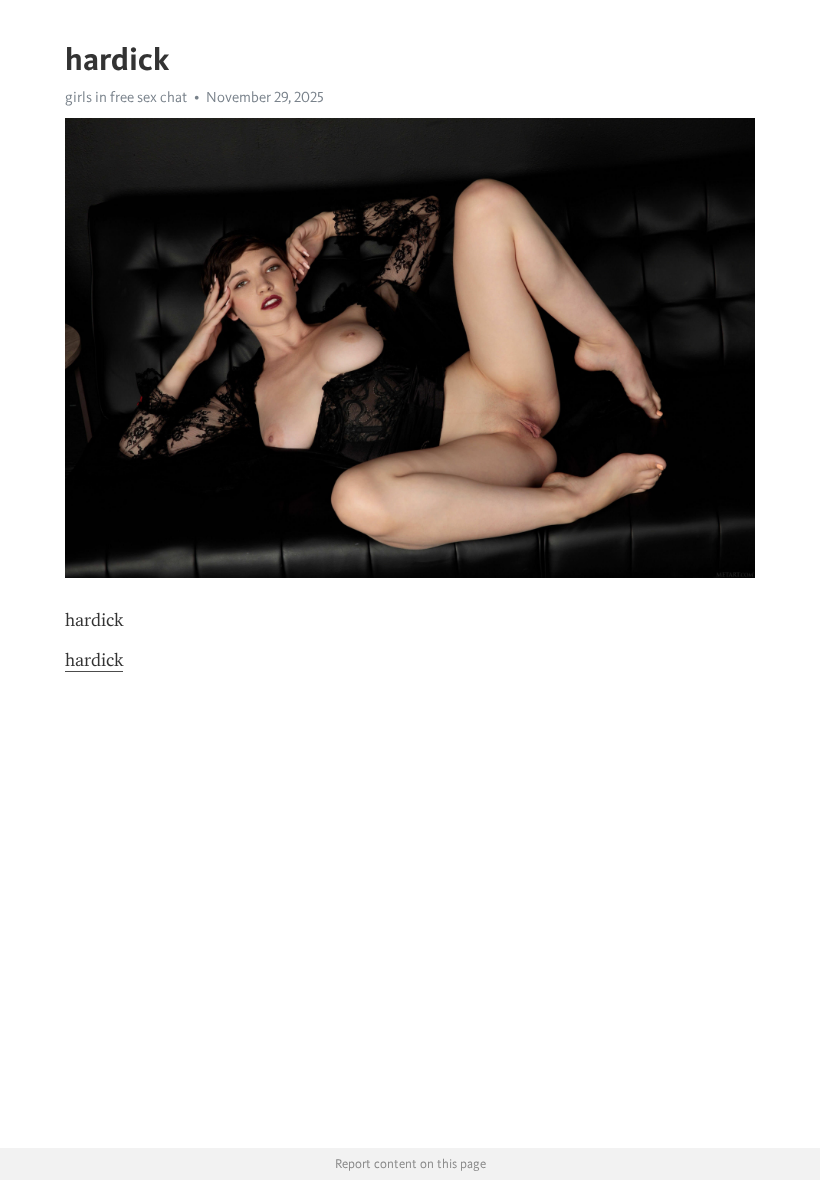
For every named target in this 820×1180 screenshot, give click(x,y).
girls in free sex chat (126, 97)
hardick (94, 660)
